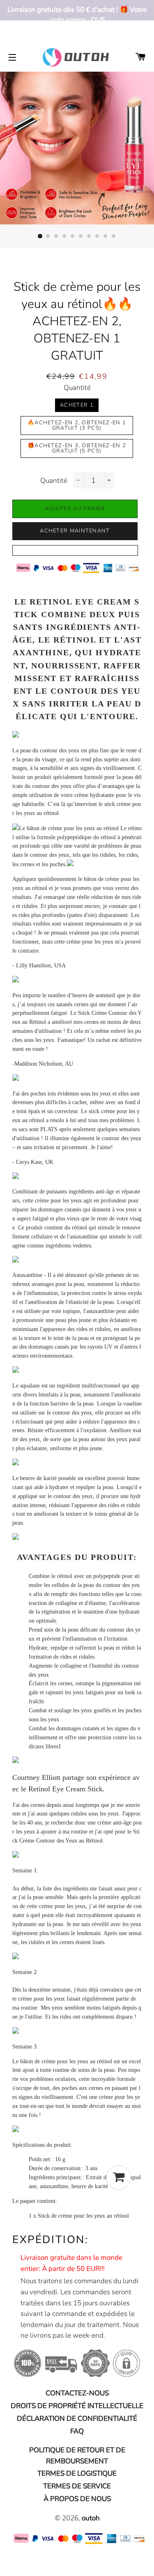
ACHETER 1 (77, 405)
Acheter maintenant (75, 531)
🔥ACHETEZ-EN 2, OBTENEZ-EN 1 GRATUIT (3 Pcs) (77, 425)
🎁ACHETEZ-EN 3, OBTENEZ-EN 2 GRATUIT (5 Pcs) (77, 448)
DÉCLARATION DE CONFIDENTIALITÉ (77, 2419)
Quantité (77, 388)
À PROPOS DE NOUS (77, 2499)
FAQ (77, 2431)
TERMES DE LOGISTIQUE (77, 2473)
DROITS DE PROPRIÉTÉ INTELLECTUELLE (77, 2406)
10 (114, 236)
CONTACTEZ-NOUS (77, 2393)
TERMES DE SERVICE (77, 2486)
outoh (91, 2518)
